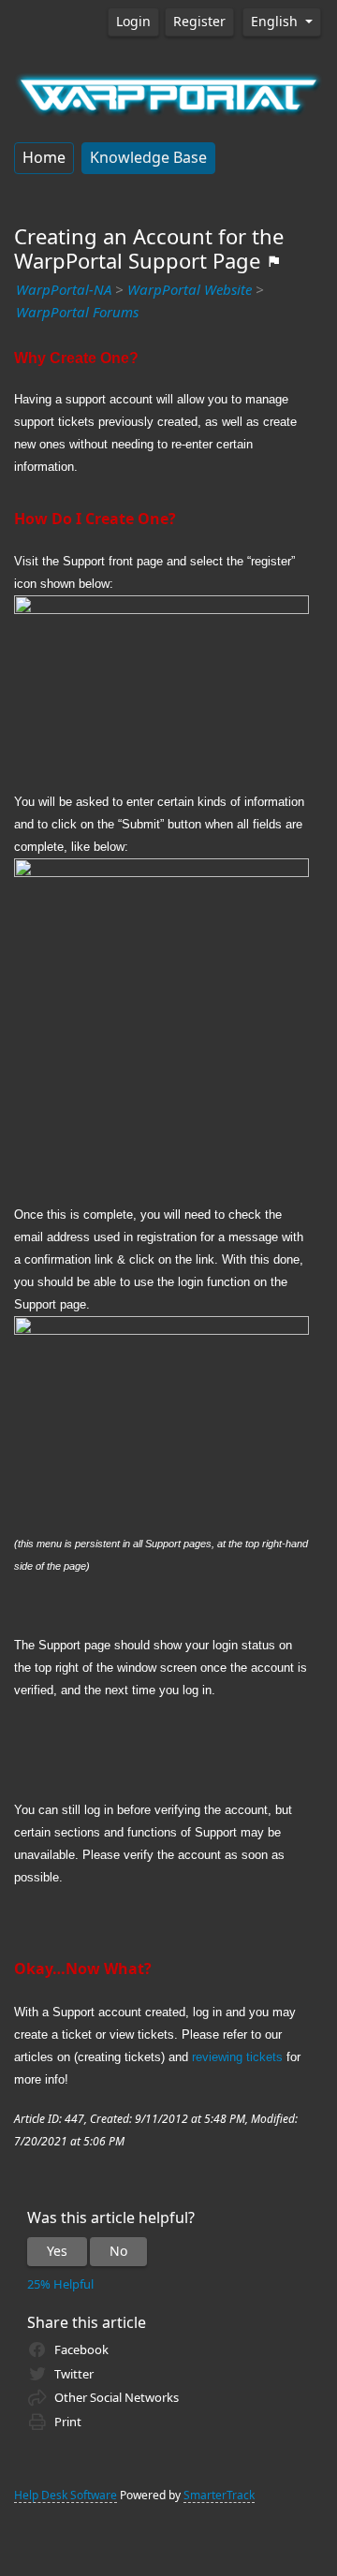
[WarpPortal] (168, 93)
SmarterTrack (219, 2495)
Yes (57, 2251)
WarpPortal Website (190, 290)
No (118, 2251)
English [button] (276, 22)
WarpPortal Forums (77, 313)
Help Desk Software (66, 2495)
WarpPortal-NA (64, 290)
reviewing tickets (237, 2057)
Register (199, 22)
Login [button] (133, 22)
